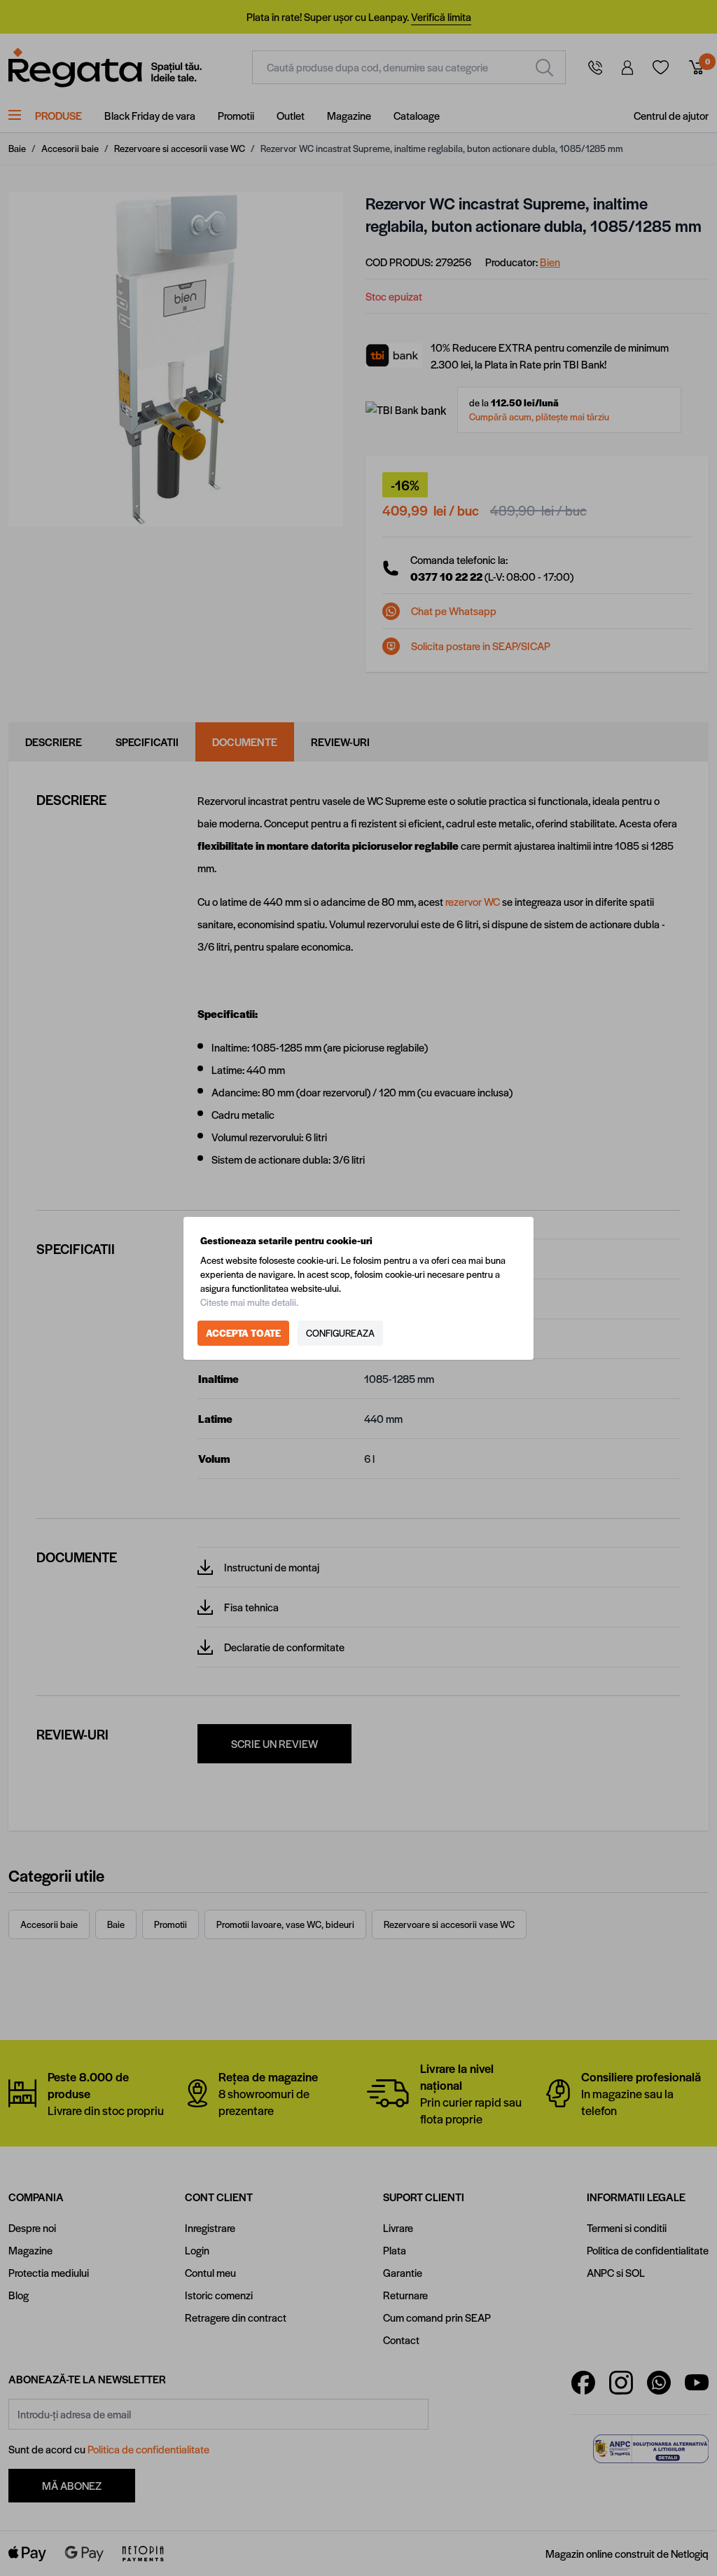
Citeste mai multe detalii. (249, 1302)
